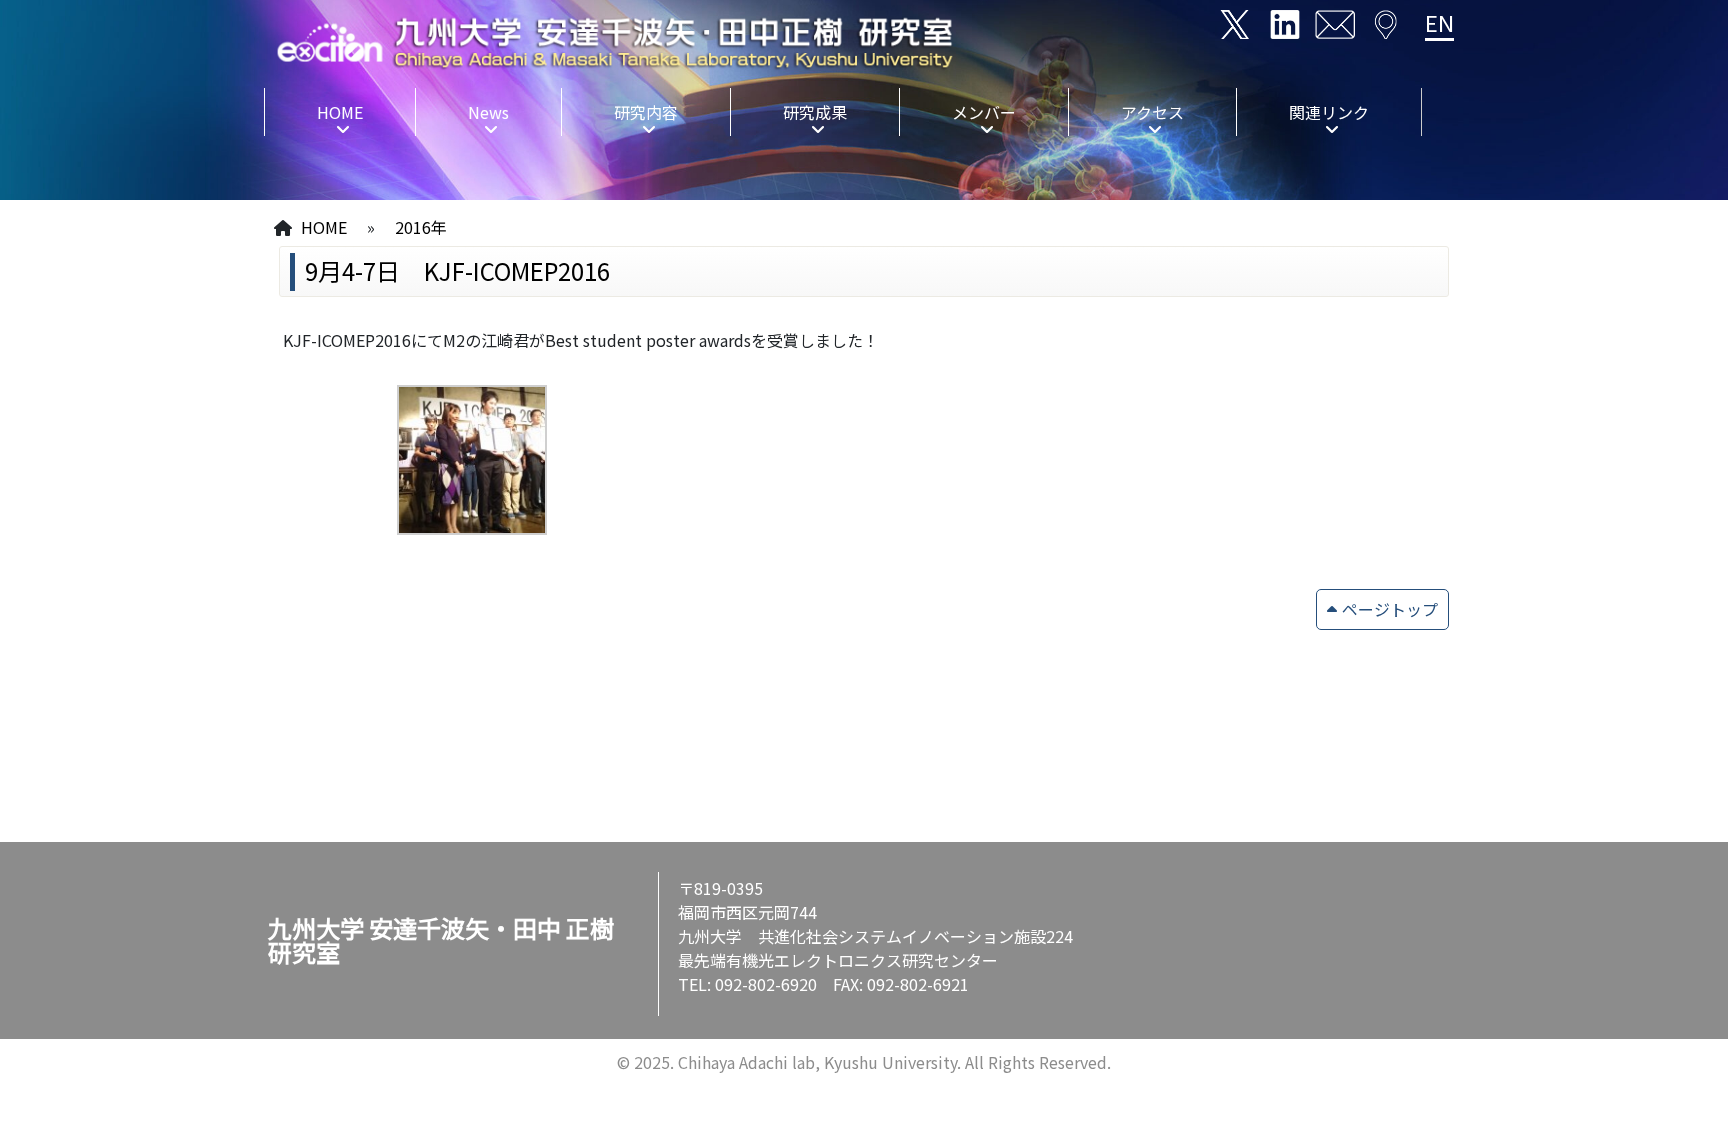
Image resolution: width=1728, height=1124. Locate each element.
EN (1439, 22)
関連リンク (1329, 112)
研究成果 (815, 112)
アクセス (1152, 112)
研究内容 (646, 112)
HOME (340, 112)
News (488, 112)
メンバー (984, 112)
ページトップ (1390, 609)
